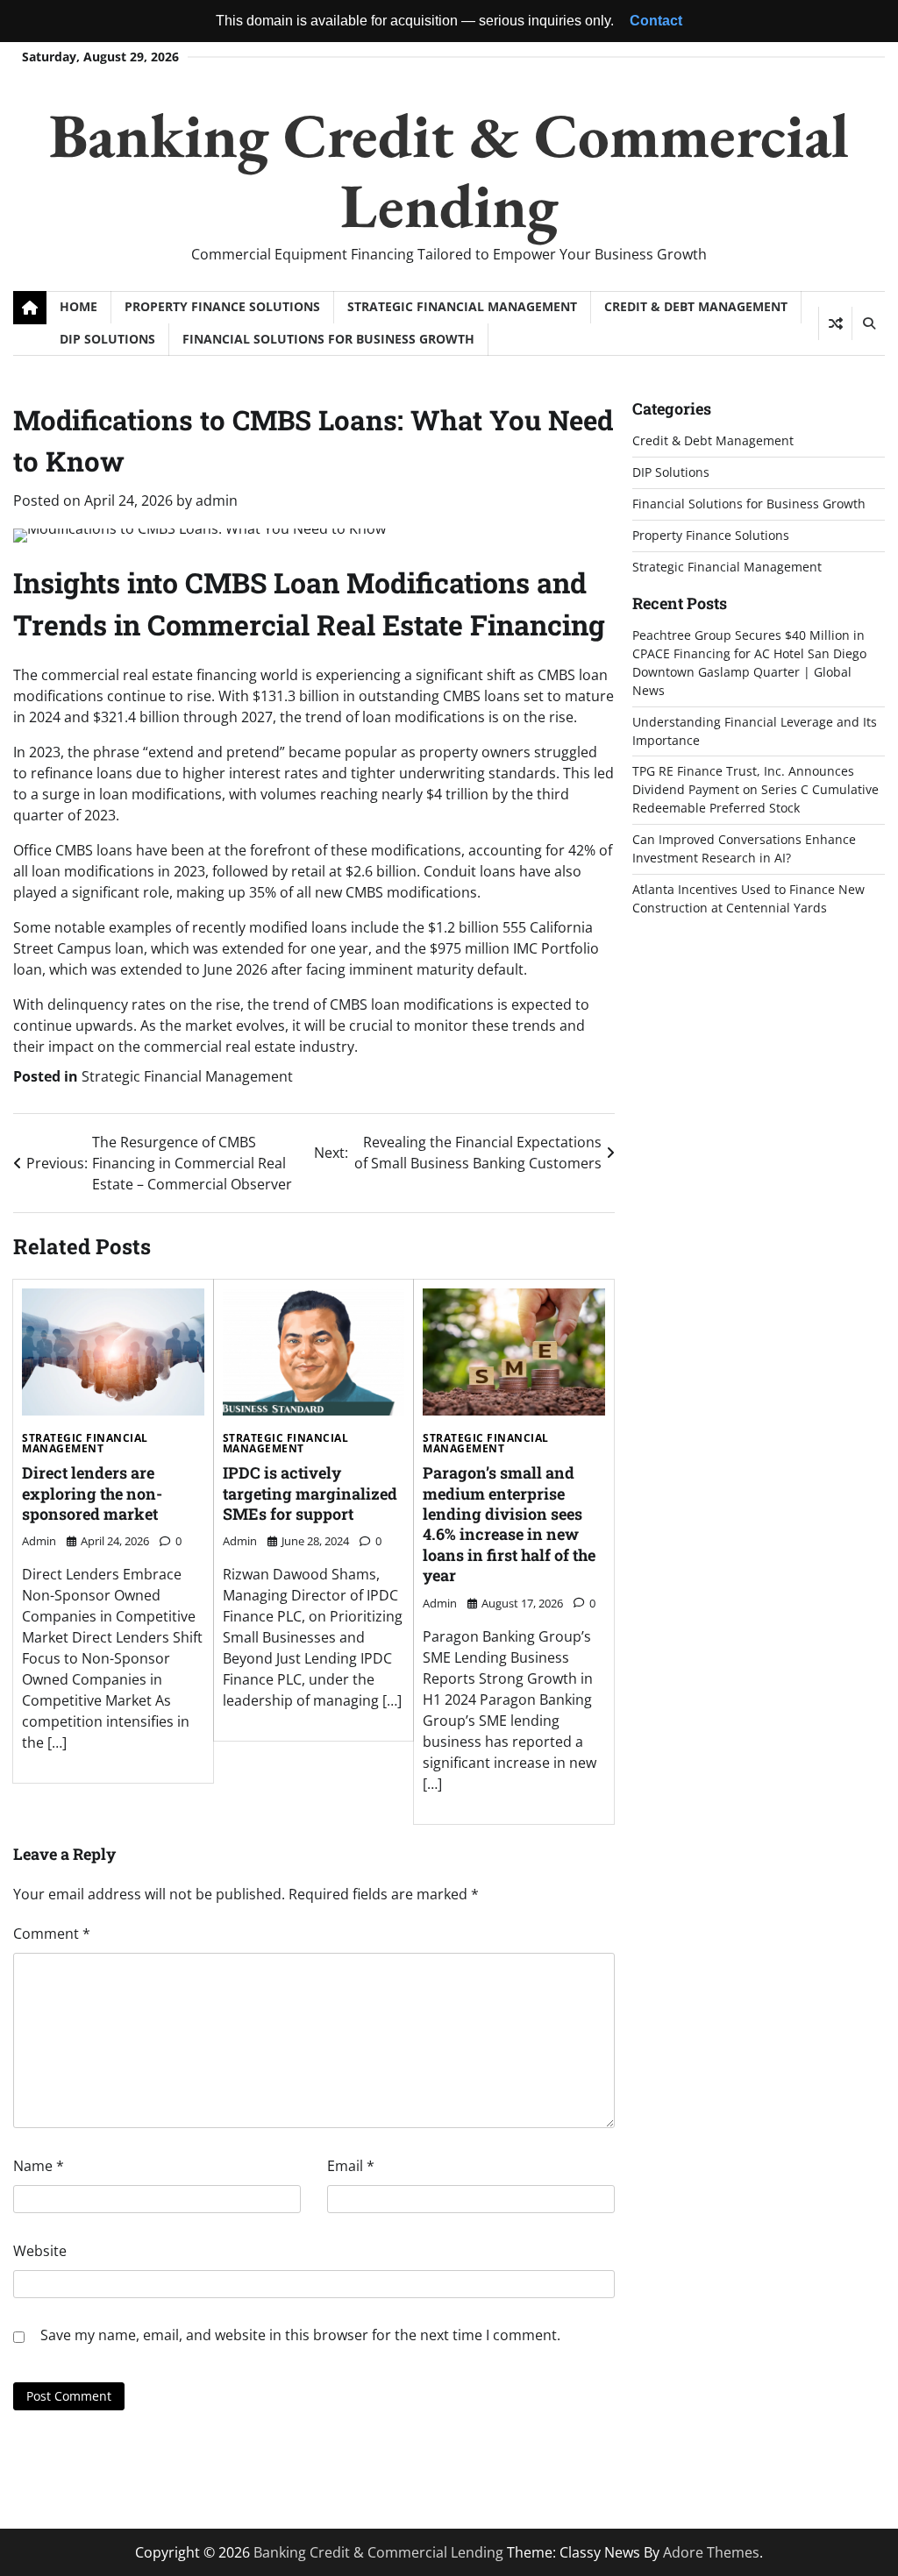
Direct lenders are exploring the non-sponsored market (92, 1493)
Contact (656, 21)
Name (39, 2166)
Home (78, 306)
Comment (52, 1934)
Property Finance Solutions (222, 306)
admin (217, 500)
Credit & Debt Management (696, 306)
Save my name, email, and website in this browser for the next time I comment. (300, 2335)
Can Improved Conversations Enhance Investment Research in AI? (744, 848)
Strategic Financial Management (462, 306)
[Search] (868, 323)
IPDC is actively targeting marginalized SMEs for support (310, 1493)
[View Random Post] (835, 323)
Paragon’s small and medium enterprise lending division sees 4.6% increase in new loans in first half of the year (509, 1524)
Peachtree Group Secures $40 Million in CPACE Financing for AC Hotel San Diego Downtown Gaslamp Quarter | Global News (749, 663)
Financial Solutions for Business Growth (328, 339)
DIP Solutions (107, 339)
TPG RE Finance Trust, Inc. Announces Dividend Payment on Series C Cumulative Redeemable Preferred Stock (755, 789)
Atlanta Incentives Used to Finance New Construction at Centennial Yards (748, 898)
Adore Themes (711, 2552)
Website (40, 2251)
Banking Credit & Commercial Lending (449, 170)
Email (351, 2166)
